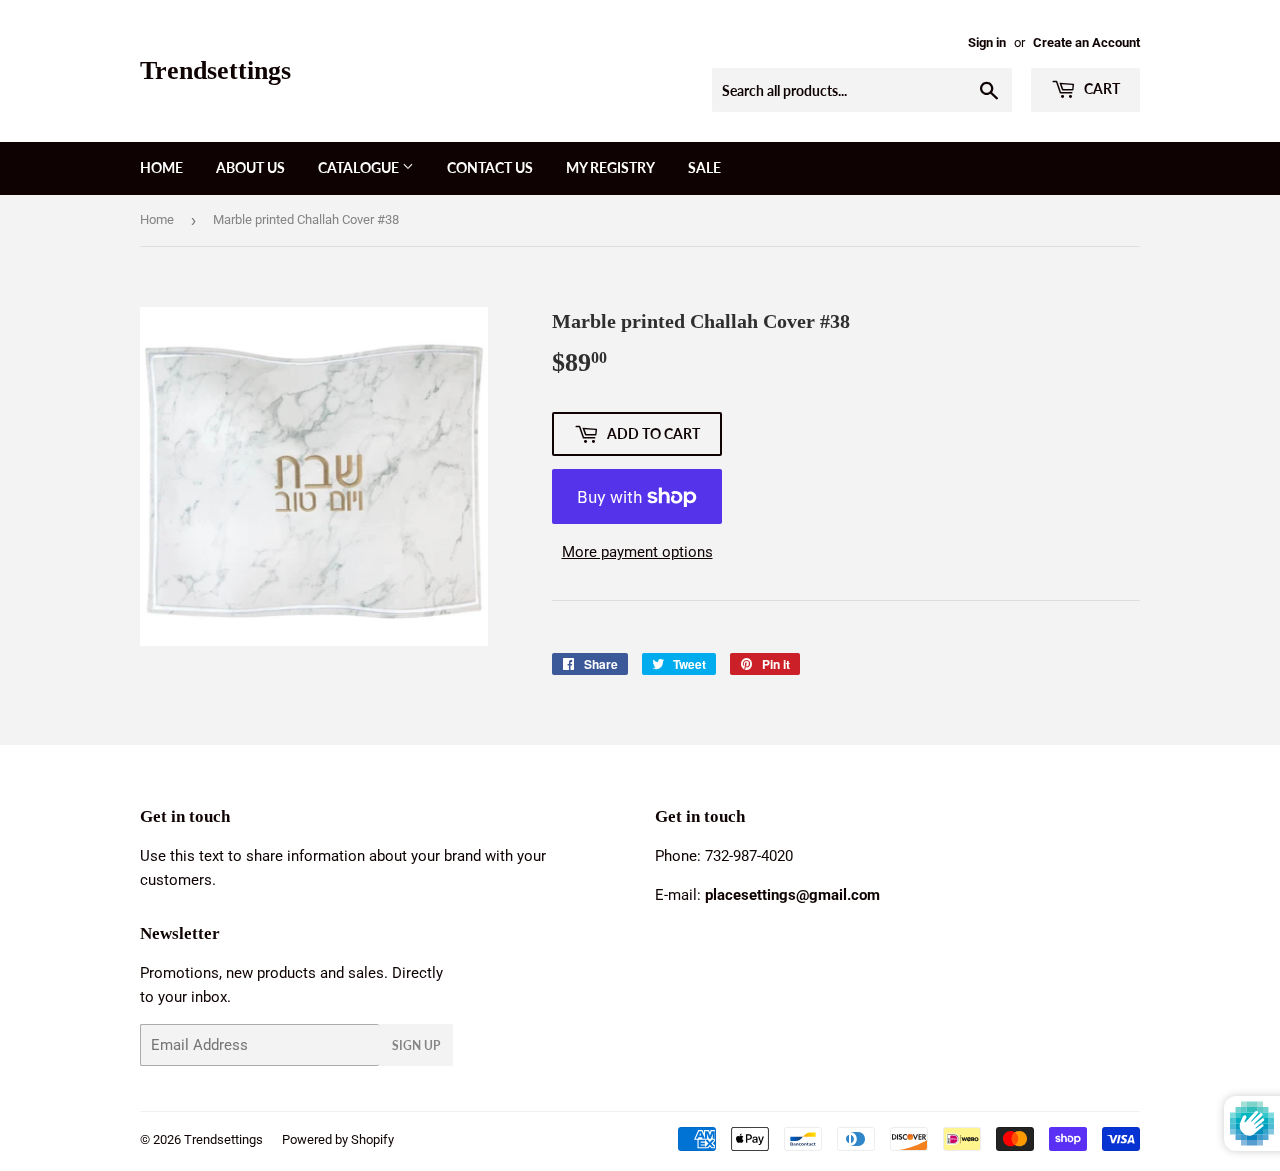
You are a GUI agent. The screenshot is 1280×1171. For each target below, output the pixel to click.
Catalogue (360, 167)
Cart (1100, 88)
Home (161, 167)
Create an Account (1086, 42)
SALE (704, 167)
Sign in (987, 42)
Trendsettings (215, 70)
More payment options (637, 552)
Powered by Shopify (338, 1139)
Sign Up (416, 1045)
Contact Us (490, 167)
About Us (250, 167)
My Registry (610, 167)
